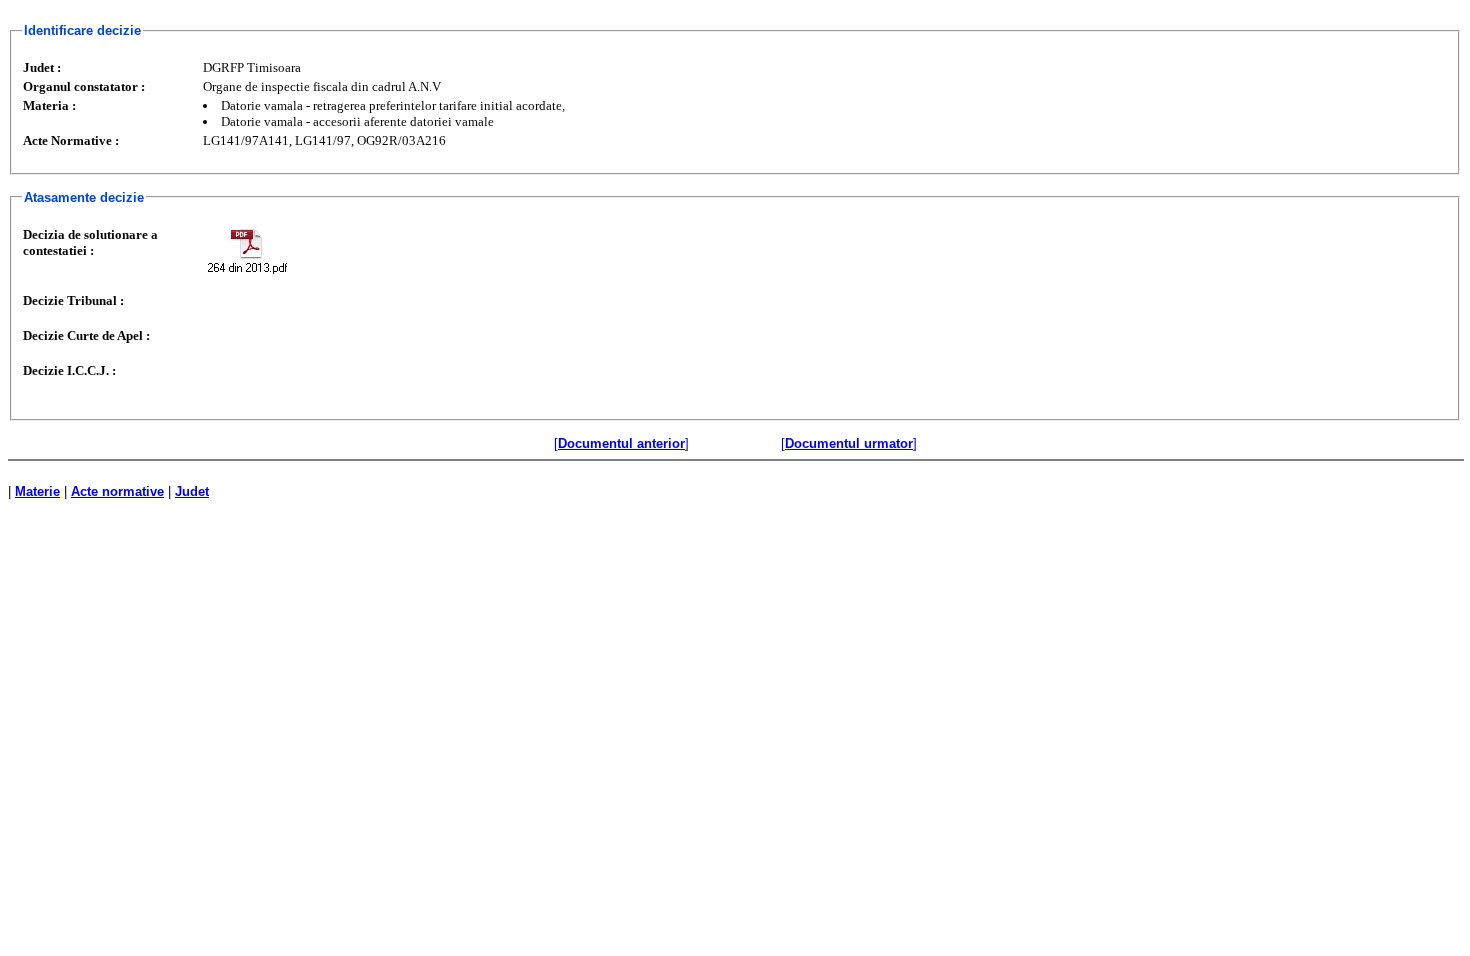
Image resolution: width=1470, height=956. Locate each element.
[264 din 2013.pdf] (247, 250)
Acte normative (117, 491)
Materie (37, 491)
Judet (192, 491)
